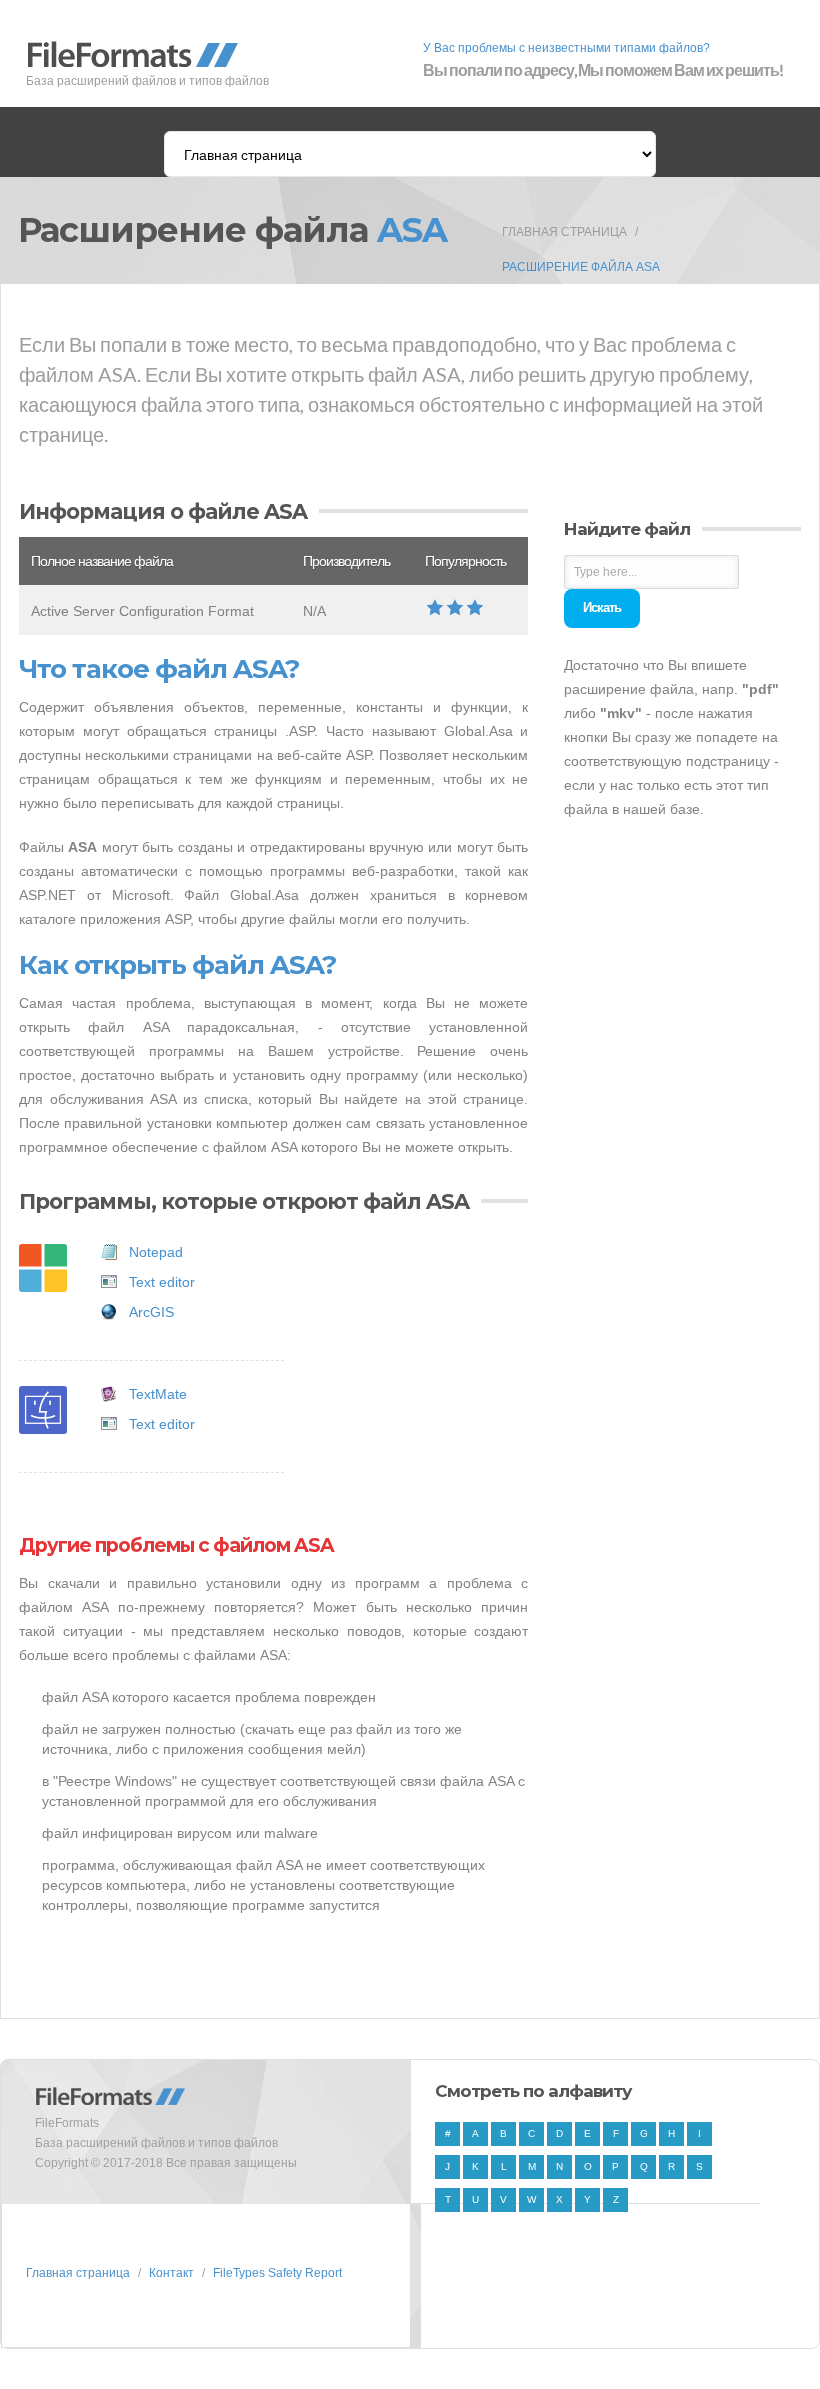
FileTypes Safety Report (277, 2273)
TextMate (158, 1394)
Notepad (156, 1252)
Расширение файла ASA (581, 267)
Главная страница (564, 232)
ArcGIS (151, 1312)
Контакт (171, 2273)
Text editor (162, 1282)
